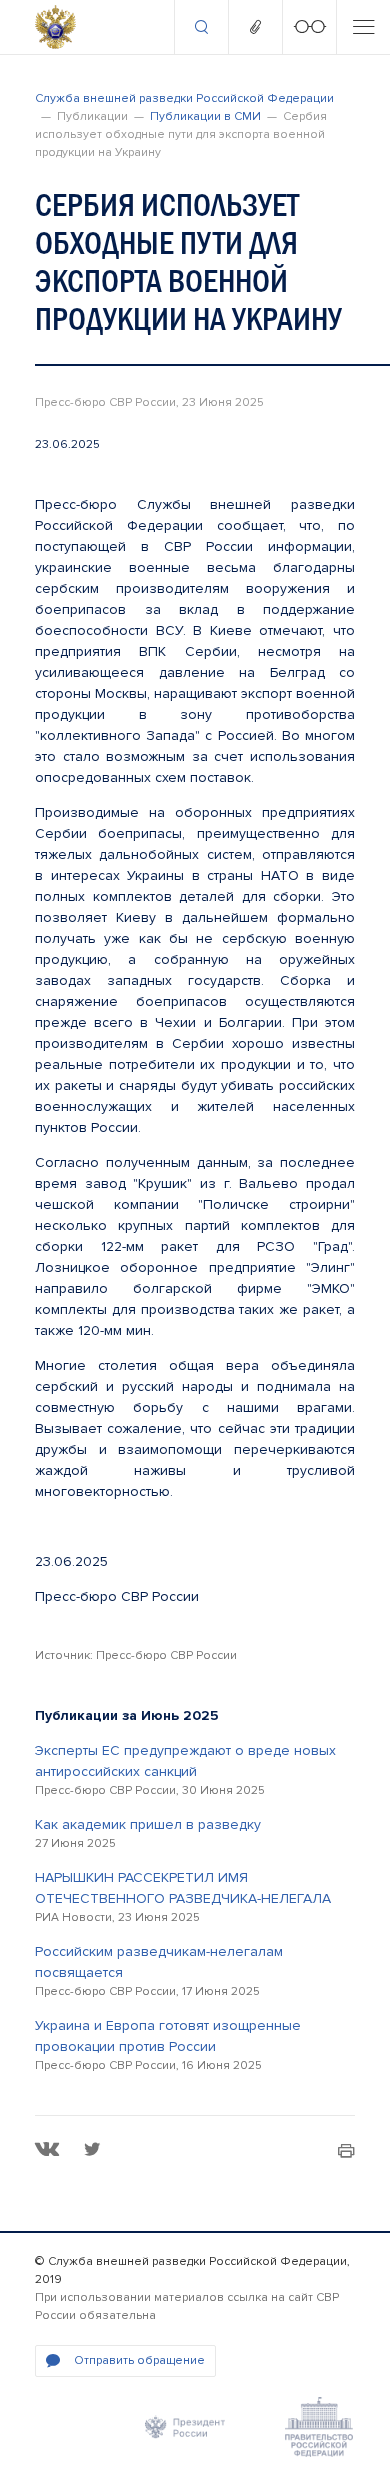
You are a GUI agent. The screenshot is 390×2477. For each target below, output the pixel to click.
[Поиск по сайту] (201, 27)
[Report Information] (255, 27)
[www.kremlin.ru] (185, 2427)
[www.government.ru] (319, 2427)
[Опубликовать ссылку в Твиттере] (92, 2149)
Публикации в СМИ (205, 116)
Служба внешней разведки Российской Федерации (184, 98)
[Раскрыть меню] (363, 27)
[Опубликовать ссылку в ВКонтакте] (47, 2149)
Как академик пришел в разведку (148, 1824)
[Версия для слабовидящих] (309, 27)
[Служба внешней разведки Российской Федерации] (55, 27)
